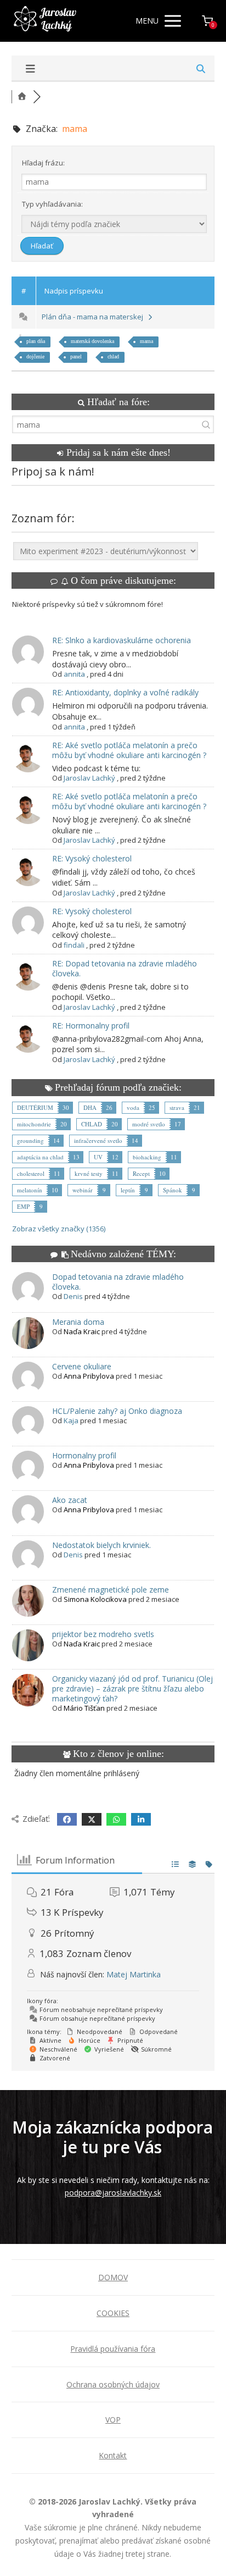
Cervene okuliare (82, 1366)
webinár (83, 1190)
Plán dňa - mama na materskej (94, 317)
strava (177, 1107)
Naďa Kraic (82, 1331)
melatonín (30, 1190)
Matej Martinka (134, 1974)
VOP (113, 2420)
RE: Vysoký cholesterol (92, 858)
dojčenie (35, 356)
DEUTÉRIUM (35, 1107)
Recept (141, 1173)
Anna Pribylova (89, 1376)
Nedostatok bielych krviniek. (101, 1545)
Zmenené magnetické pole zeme (111, 1590)
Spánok (173, 1190)
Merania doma (78, 1322)
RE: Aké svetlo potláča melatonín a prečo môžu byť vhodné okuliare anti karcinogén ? (129, 750)
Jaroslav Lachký (89, 778)
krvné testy (89, 1173)
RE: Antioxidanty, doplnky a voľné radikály (125, 692)
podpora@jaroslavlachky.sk (113, 2193)
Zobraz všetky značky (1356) (59, 1229)
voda (133, 1107)
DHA (90, 1107)
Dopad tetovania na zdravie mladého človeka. (118, 1282)
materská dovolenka (92, 341)
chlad (113, 356)
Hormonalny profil (84, 1455)
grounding (30, 1140)
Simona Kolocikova (95, 1599)
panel (76, 356)
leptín (128, 1190)
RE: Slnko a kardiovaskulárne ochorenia (122, 640)
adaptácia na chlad (40, 1157)
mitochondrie (34, 1124)
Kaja (71, 1420)
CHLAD (92, 1124)
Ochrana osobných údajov (113, 2384)
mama (146, 341)
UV (98, 1157)
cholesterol (31, 1173)
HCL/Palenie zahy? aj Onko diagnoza (117, 1411)
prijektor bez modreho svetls (103, 1634)
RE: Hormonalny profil (91, 1026)
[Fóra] (22, 96)
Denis (73, 1296)
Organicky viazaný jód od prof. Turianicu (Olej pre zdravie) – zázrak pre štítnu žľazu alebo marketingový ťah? (132, 1688)
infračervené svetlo (98, 1140)
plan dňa (36, 341)
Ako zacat (70, 1500)
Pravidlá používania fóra (113, 2349)
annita (74, 674)
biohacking (147, 1157)
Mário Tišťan (84, 1708)
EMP (23, 1206)
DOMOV (113, 2277)
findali (74, 945)
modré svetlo (149, 1124)
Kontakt (113, 2455)
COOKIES (113, 2313)
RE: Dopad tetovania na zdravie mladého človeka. (125, 968)
